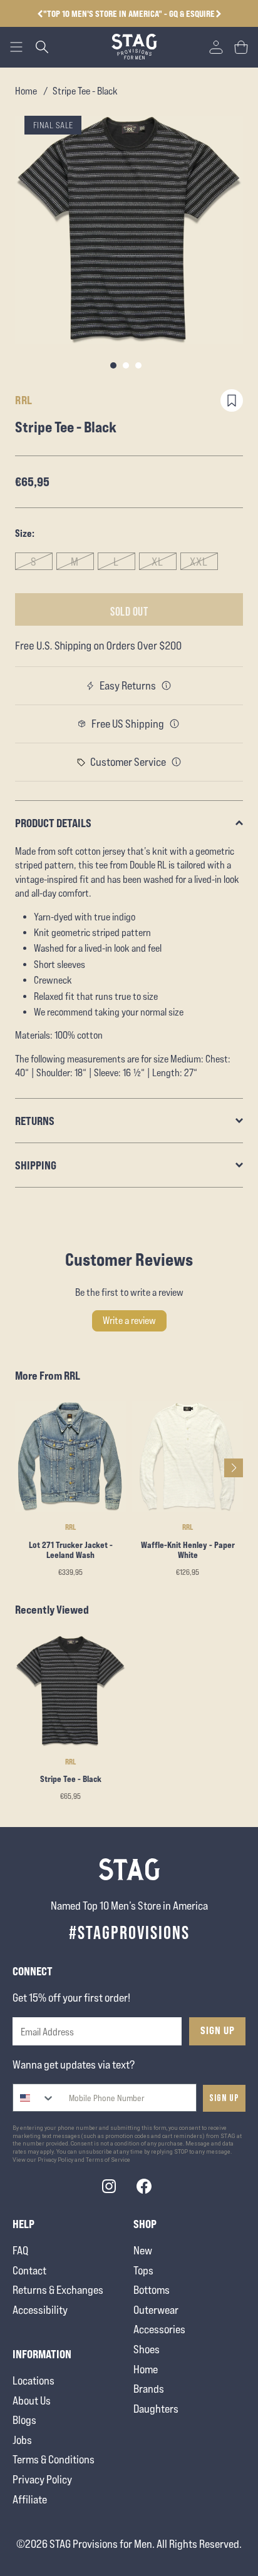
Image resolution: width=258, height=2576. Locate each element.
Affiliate (30, 2499)
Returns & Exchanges (58, 2290)
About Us (32, 2400)
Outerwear (156, 2310)
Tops (143, 2270)
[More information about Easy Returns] (167, 686)
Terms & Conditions (54, 2459)
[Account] (216, 47)
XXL (199, 562)
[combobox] (34, 2098)
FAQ (20, 2250)
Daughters (156, 2409)
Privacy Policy (42, 2479)
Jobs (22, 2440)
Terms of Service (108, 2160)
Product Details (53, 823)
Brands (149, 2389)
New (143, 2250)
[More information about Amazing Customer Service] (177, 762)
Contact (29, 2270)
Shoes (147, 2349)
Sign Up (218, 2030)
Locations (34, 2380)
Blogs (24, 2420)
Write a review (129, 1321)
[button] (218, 14)
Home (26, 91)
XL (157, 562)
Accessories (159, 2329)
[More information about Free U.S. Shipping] (175, 724)
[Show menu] (16, 47)
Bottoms (152, 2290)
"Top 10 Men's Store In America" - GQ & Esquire (129, 13)
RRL (24, 400)
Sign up (224, 2098)
